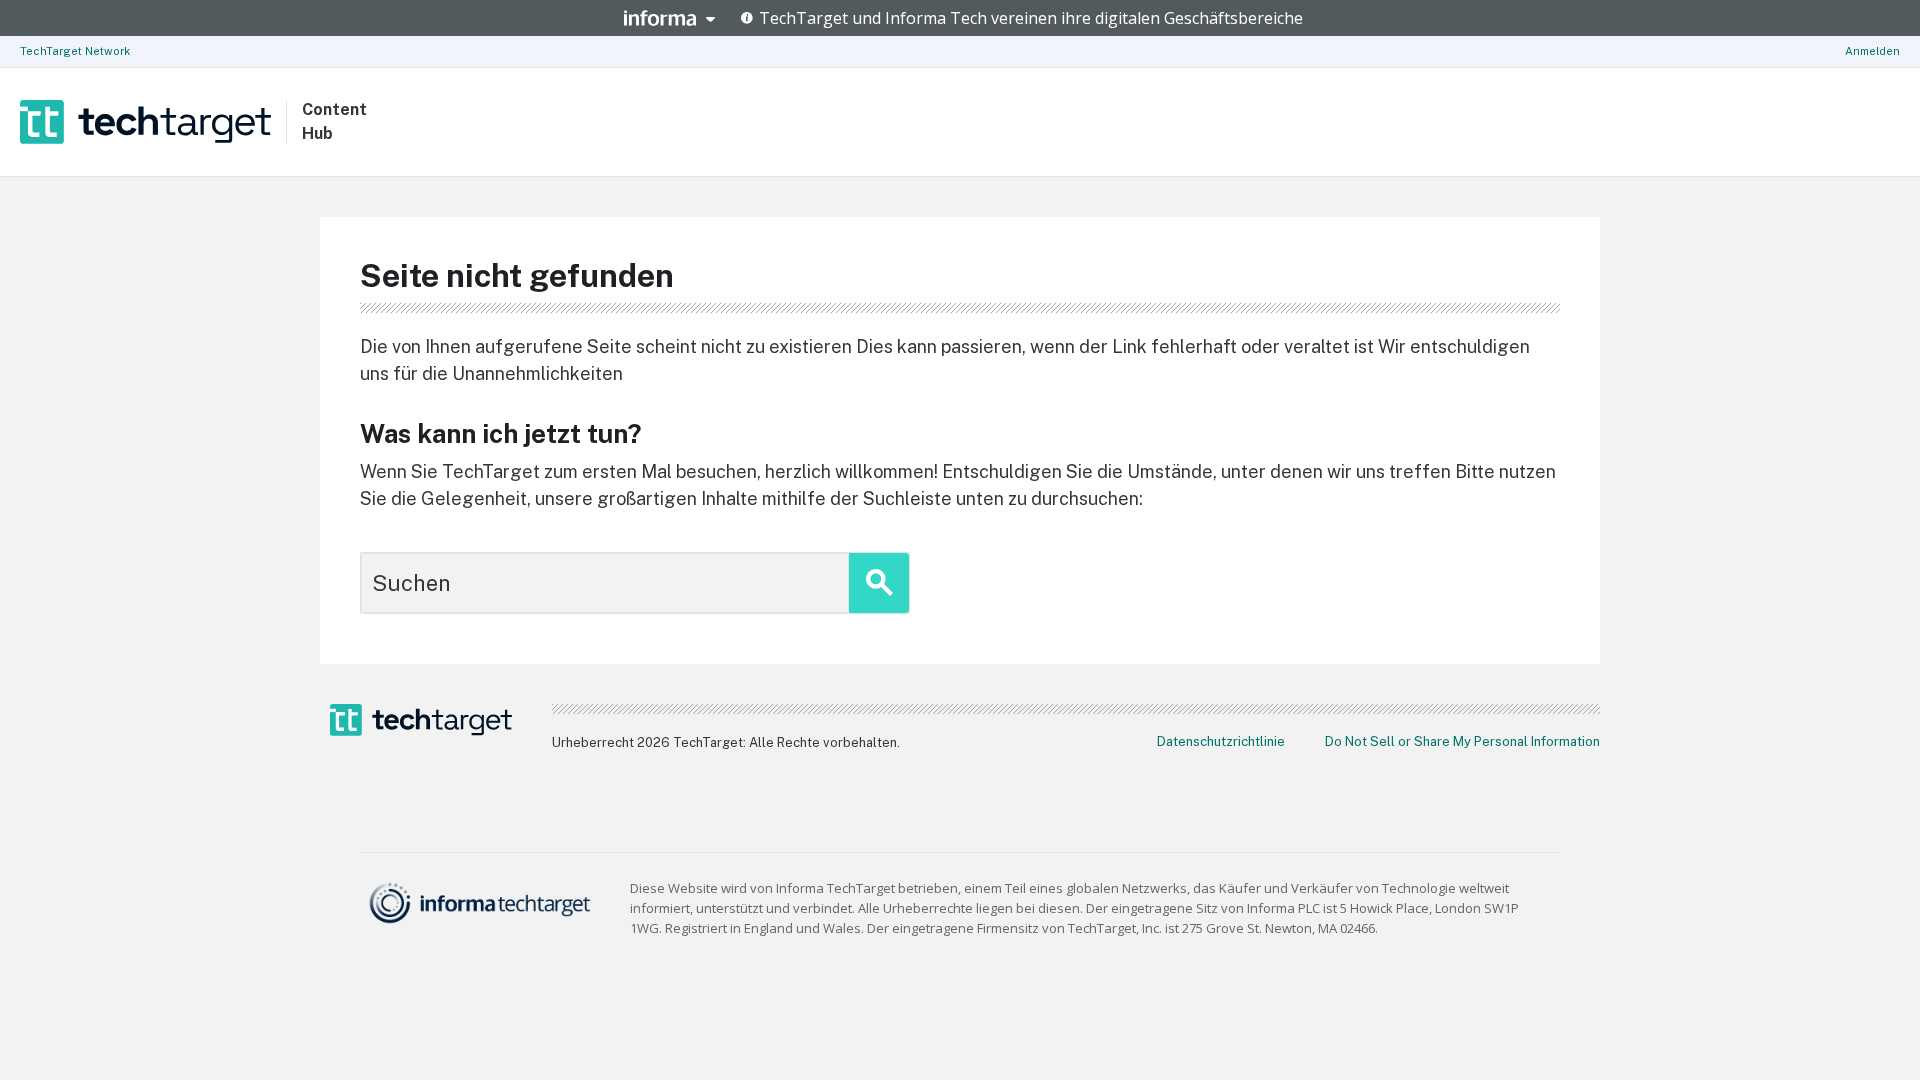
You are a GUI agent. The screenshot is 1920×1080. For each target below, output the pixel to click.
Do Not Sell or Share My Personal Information (1462, 741)
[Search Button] (879, 583)
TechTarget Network (75, 51)
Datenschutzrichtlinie (1221, 741)
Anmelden (1872, 51)
